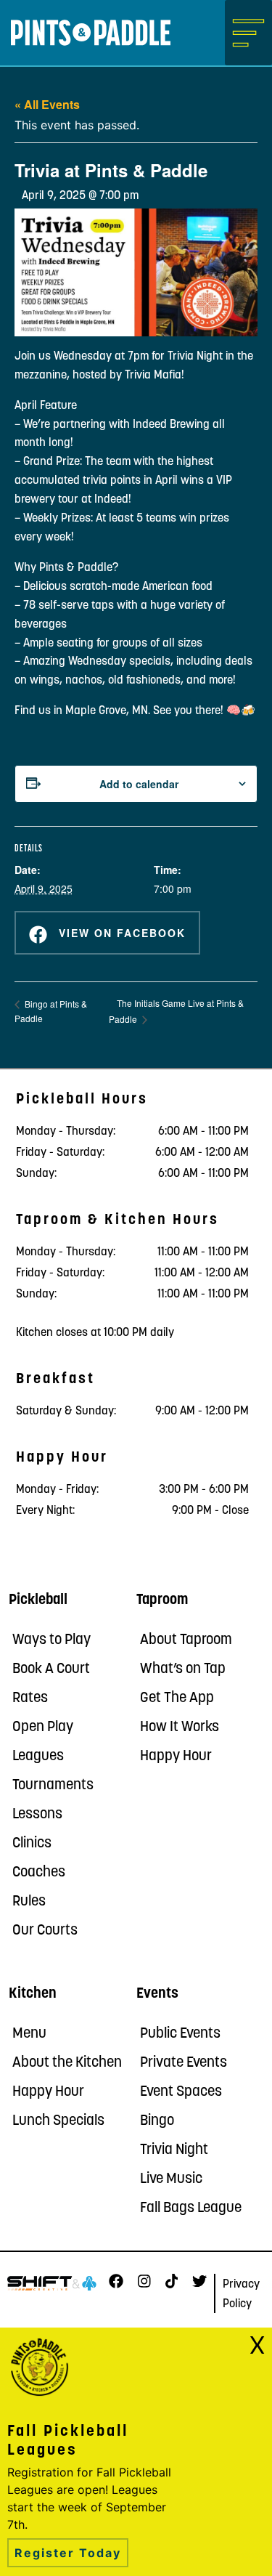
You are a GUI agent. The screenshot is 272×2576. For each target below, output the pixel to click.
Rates (30, 1698)
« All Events (47, 104)
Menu (29, 2034)
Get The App (177, 1698)
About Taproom (186, 1640)
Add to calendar (139, 784)
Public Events (180, 2034)
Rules (29, 1902)
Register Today (68, 2553)
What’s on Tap (183, 1669)
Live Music (171, 2179)
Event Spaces (181, 2092)
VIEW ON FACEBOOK (120, 933)
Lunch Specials (58, 2121)
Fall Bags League (191, 2208)
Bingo (157, 2121)
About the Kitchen (67, 2063)
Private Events (184, 2063)
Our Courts (45, 1931)
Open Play (43, 1728)
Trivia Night (174, 2150)
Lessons (37, 1815)
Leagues (38, 1757)
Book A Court (51, 1669)
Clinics (32, 1844)
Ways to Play (51, 1640)
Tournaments (53, 1786)
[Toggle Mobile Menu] (248, 33)
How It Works (180, 1728)
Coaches (39, 1873)
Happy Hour (176, 1757)
